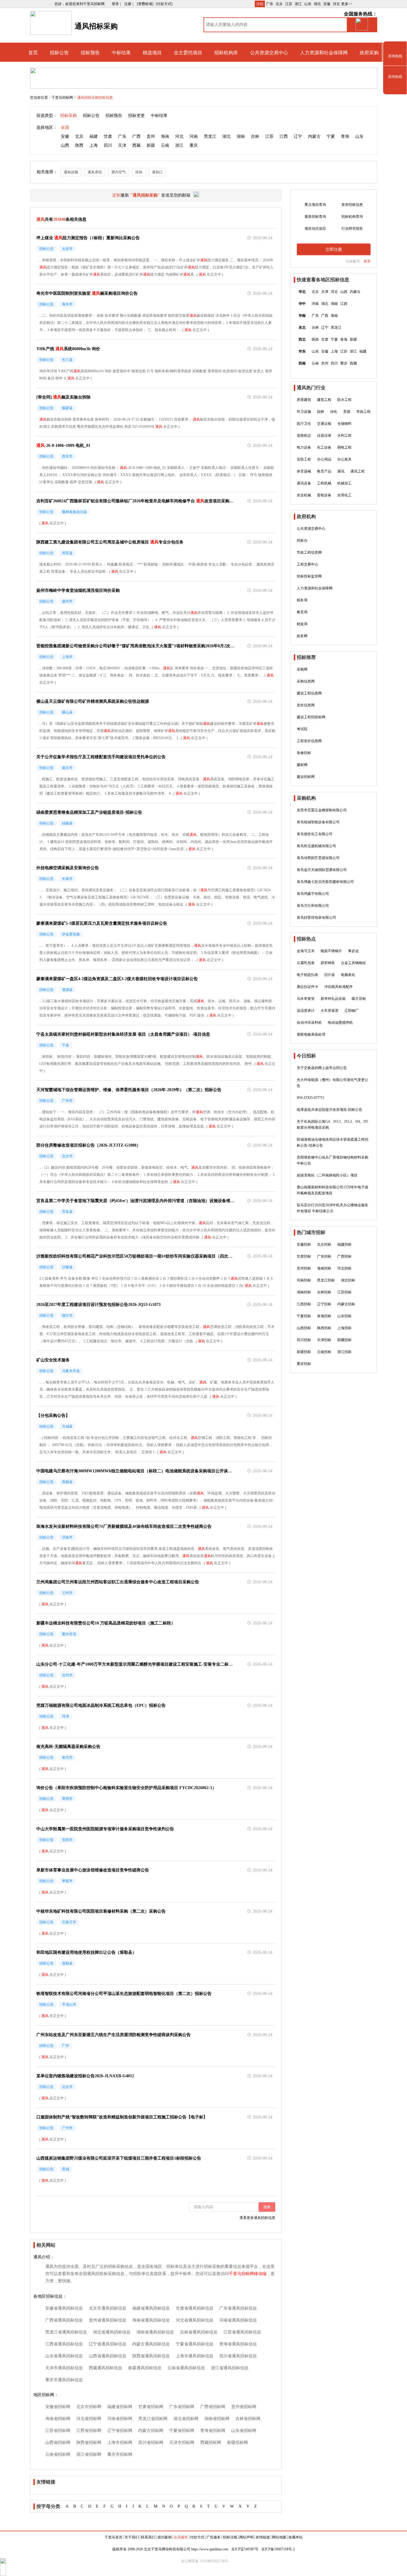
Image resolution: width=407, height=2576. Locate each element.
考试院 (302, 729)
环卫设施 (304, 412)
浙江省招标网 (89, 2454)
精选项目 (152, 53)
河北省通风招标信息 (195, 2320)
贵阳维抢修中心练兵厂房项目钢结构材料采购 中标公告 (333, 1160)
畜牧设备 (324, 495)
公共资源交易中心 (269, 53)
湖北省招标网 (186, 2419)
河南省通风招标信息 (238, 2320)
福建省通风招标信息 (151, 2308)
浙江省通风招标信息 (230, 2368)
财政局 (302, 624)
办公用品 (324, 459)
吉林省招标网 (248, 2419)
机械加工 (344, 483)
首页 (33, 53)
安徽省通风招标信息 (64, 2308)
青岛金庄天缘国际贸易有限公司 (322, 870)
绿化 (334, 412)
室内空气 (119, 172)
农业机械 (304, 495)
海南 (165, 136)
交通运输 (324, 424)
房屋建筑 (304, 400)
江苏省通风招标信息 (242, 2332)
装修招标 (304, 753)
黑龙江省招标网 (153, 2419)
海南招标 (324, 1268)
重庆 (194, 145)
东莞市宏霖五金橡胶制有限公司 (322, 810)
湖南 (241, 136)
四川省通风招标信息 (238, 2356)
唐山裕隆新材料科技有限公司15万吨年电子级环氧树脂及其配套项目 (333, 1190)
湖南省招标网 (217, 2419)
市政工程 (363, 412)
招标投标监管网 (309, 576)
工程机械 (324, 483)
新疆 (151, 145)
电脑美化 (348, 975)
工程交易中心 (307, 564)
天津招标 (324, 1340)
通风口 (157, 172)
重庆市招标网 (120, 2454)
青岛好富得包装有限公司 (316, 918)
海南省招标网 (58, 2419)
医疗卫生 (304, 424)
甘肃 (108, 136)
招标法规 (230, 2537)
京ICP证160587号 (245, 2549)
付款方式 (197, 2537)
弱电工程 (344, 447)
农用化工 (344, 495)
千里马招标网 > (64, 98)
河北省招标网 (89, 2419)
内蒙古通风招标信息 (151, 2344)
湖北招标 (348, 1280)
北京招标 (324, 1244)
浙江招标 (344, 1352)
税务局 (302, 600)
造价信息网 (306, 705)
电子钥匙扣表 (307, 975)
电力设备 (304, 447)
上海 (94, 145)
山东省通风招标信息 (64, 2356)
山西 (65, 145)
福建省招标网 (120, 2407)
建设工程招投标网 (311, 717)
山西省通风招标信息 (108, 2356)
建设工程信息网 (309, 693)
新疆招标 (304, 1352)
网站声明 (246, 2537)
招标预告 (90, 53)
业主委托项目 (188, 53)
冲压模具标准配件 (338, 987)
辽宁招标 (324, 1304)
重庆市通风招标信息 (64, 2380)
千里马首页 (114, 2537)
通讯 (341, 471)
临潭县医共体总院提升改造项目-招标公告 (330, 1110)
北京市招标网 (89, 2407)
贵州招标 (304, 1268)
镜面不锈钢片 (331, 951)
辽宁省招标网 (120, 2431)
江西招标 (304, 1304)
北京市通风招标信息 (108, 2308)
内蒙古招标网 (151, 2431)
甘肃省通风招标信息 (195, 2308)
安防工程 (304, 459)
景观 (347, 412)
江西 (284, 136)
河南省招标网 (120, 2419)
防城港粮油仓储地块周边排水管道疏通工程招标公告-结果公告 (333, 1142)
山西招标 (304, 1328)
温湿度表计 (306, 1011)
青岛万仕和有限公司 (313, 906)
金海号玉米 (306, 951)
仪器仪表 (324, 435)
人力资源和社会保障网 (324, 53)
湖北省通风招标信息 (112, 2332)
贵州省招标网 (244, 2407)
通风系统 (95, 172)
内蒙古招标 (346, 1304)
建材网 (302, 765)
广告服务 (214, 2537)
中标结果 (121, 53)
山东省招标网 (244, 2431)
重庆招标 (304, 1364)
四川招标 (304, 1340)
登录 (367, 261)
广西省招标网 (213, 2407)
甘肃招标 (304, 1256)
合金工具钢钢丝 (353, 963)
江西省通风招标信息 (64, 2344)
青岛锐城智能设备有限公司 (318, 822)
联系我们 (148, 2537)
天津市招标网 (182, 2443)
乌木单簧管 (306, 999)
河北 (336, 4)
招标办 (302, 540)
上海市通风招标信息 (195, 2356)
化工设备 (324, 447)
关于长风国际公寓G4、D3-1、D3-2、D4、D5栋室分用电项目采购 (332, 1125)
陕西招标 (324, 1328)
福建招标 (344, 1244)
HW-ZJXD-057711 (311, 1098)
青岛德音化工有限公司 (315, 834)
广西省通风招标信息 (64, 2320)
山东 (308, 4)
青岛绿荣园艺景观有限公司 (318, 858)
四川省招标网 (151, 2443)
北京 (279, 4)
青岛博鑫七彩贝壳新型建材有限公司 (325, 882)
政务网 (302, 636)
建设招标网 (306, 777)
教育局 (302, 612)
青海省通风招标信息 (238, 2344)
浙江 (298, 4)
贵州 (151, 136)
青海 (345, 136)
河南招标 (304, 1280)
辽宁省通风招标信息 (108, 2344)
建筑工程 (324, 400)
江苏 (289, 4)
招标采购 (69, 116)
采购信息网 (306, 681)
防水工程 (344, 400)
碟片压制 (359, 999)
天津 (122, 145)
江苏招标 (344, 1292)
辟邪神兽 (328, 963)
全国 (65, 128)
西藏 (136, 145)
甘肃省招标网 (151, 2407)
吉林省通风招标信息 (199, 2332)
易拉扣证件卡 (307, 987)
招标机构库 (226, 53)
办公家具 (344, 459)
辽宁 (298, 136)
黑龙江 (210, 136)
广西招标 (344, 1256)
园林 (321, 412)
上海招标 (344, 1328)
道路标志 (304, 435)
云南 (165, 145)
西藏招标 (344, 1340)
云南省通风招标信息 (186, 2368)
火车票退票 (330, 1011)
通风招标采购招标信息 (95, 98)
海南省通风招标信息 (151, 2320)
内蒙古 (314, 136)
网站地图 (279, 2537)
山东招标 (344, 1316)
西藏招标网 (211, 2443)
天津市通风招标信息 (64, 2368)
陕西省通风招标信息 (151, 2356)
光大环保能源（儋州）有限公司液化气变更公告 (333, 1083)
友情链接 (263, 2537)
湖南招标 (304, 1292)
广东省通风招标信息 (238, 2308)
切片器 (330, 975)
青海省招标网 (213, 2431)
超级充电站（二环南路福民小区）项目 (327, 1175)
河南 (194, 136)
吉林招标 (324, 1292)
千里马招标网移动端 (248, 2274)
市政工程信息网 (309, 552)
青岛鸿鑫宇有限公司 (313, 894)
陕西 (79, 145)
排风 (139, 172)
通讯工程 (358, 471)
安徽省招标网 (58, 2407)
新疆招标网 (237, 2443)
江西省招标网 (89, 2431)
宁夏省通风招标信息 (195, 2344)
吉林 (255, 136)
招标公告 (59, 53)
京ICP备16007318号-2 (278, 2549)
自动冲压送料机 (309, 1023)
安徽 (327, 4)
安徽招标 (304, 1244)
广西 (136, 136)
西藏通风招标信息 (105, 2368)
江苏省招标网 (58, 2431)
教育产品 (324, 471)
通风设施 (71, 172)
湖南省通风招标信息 (155, 2332)
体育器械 (304, 471)
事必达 (353, 951)
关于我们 (132, 2537)
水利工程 (344, 435)
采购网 (302, 669)
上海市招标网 (120, 2443)
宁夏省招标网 (182, 2431)
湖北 (317, 4)
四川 (108, 145)
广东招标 (324, 1256)
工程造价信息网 (309, 741)
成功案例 (164, 2537)
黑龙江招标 (326, 1280)
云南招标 (324, 1352)
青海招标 (324, 1316)
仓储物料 (344, 424)
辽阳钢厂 (352, 1011)
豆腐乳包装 (306, 963)
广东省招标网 (182, 2407)
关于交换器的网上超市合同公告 (322, 1068)
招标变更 (136, 116)
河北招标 (344, 1268)
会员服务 (181, 2537)
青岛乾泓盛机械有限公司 (316, 846)
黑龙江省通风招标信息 (66, 2332)
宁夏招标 (304, 1316)
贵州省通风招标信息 (108, 2320)
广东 (270, 4)
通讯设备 (304, 483)
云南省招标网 (58, 2454)
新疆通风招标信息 (145, 2368)
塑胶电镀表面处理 (311, 1034)
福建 (94, 136)
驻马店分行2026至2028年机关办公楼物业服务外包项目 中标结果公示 (333, 1208)
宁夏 (331, 136)
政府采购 (369, 53)
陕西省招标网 (89, 2443)
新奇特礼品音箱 (333, 999)
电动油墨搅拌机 (340, 1023)
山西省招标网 (58, 2443)
